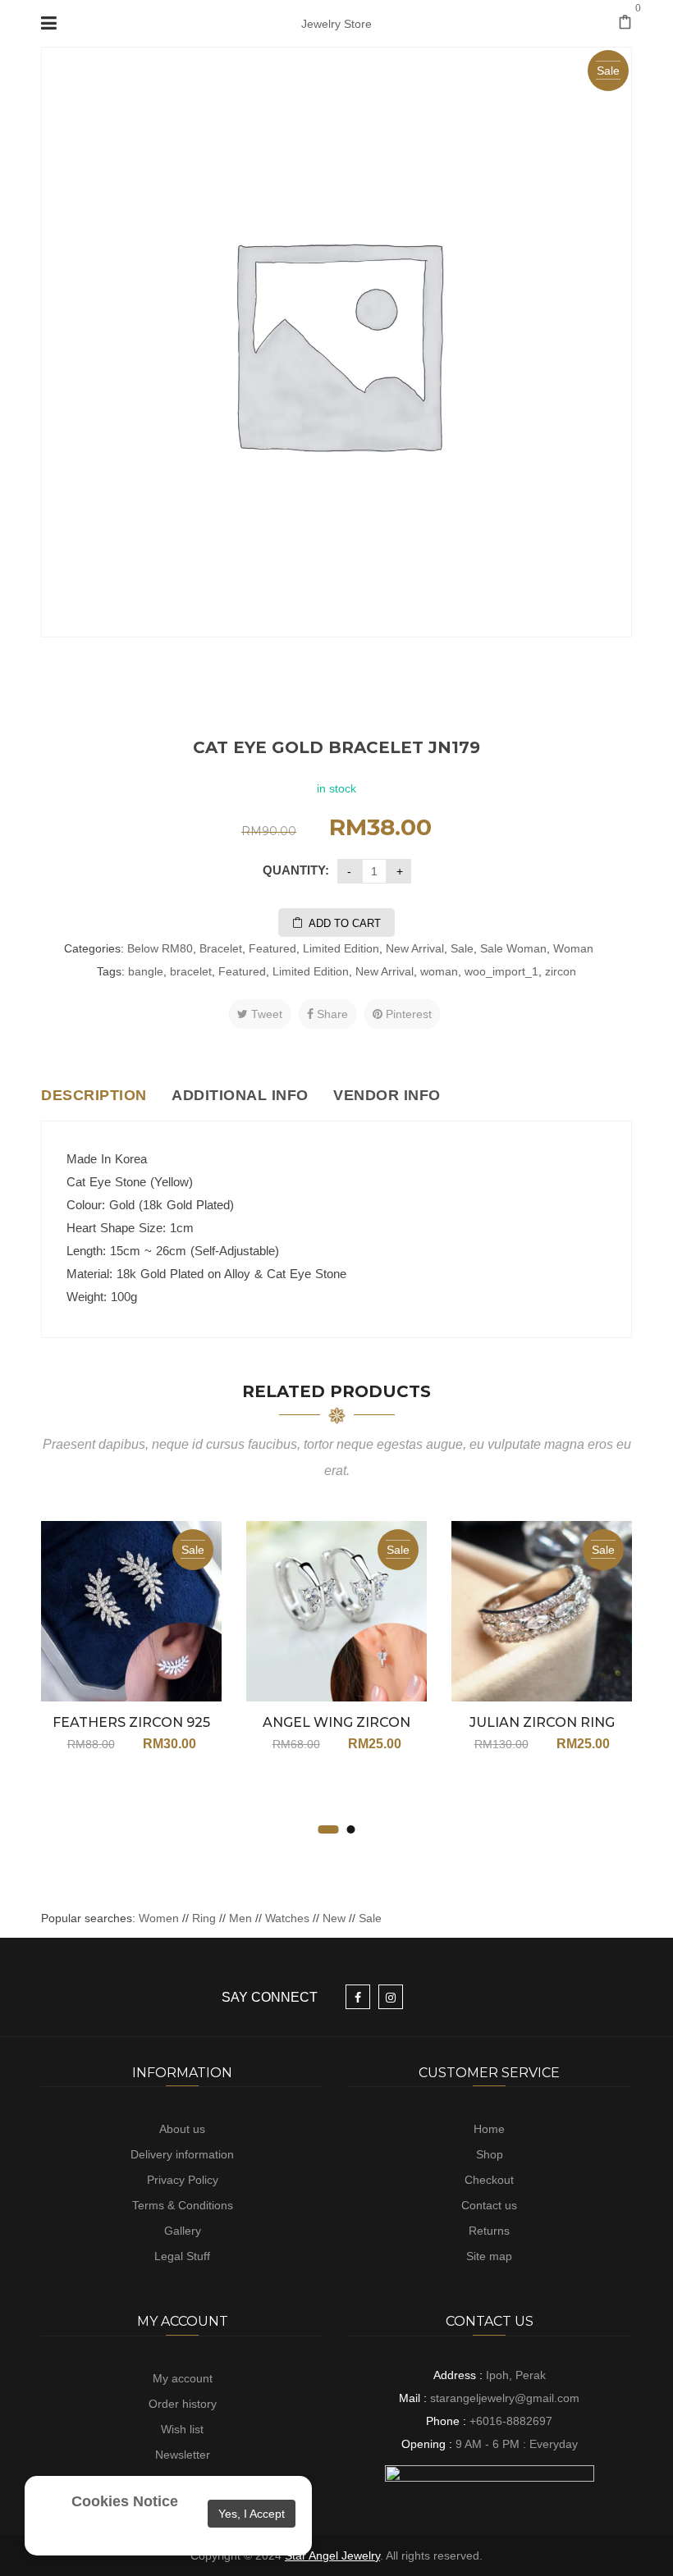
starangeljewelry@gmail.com (505, 2398)
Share (331, 1014)
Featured (272, 948)
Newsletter (183, 2455)
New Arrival (415, 948)
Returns (489, 2231)
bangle (146, 971)
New (334, 1918)
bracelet (191, 971)
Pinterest (407, 1014)
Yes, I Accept (252, 2514)
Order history (183, 2404)
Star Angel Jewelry (332, 2555)
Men (240, 1918)
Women (160, 1918)
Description (94, 1095)
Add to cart (345, 923)
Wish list (182, 2429)
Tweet (265, 1014)
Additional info (240, 1095)
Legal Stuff (182, 2256)
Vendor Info (387, 1095)
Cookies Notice (125, 2501)
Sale (462, 948)
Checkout (489, 2180)
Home (489, 2129)
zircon (561, 971)
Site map (489, 2256)
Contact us (489, 2205)
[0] (625, 24)
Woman (573, 948)
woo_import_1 (501, 971)
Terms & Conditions (183, 2205)
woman (439, 971)
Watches (287, 1918)
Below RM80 (160, 948)
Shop (490, 2154)
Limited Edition (341, 948)
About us (182, 2129)
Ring (204, 1918)
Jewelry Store (336, 24)
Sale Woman (513, 948)
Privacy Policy (183, 2180)
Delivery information (182, 2154)
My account (183, 2378)
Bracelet (221, 948)
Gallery (183, 2231)
